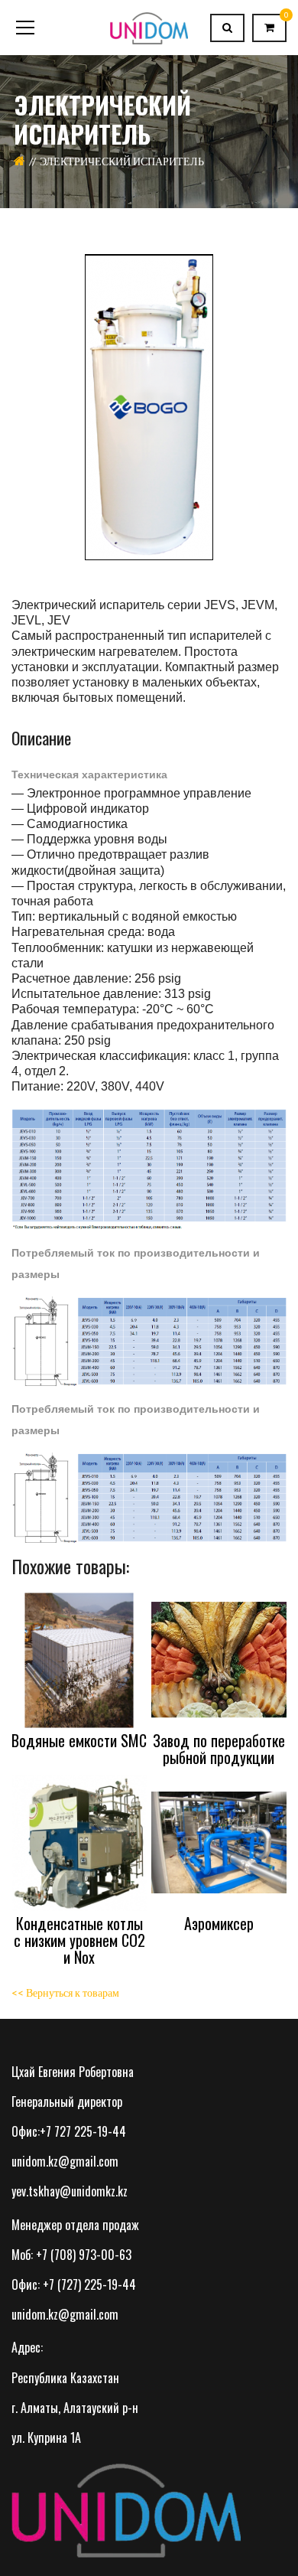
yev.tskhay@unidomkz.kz (70, 2191)
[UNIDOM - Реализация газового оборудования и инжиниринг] (149, 27)
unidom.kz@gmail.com (65, 2161)
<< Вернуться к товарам (65, 1992)
